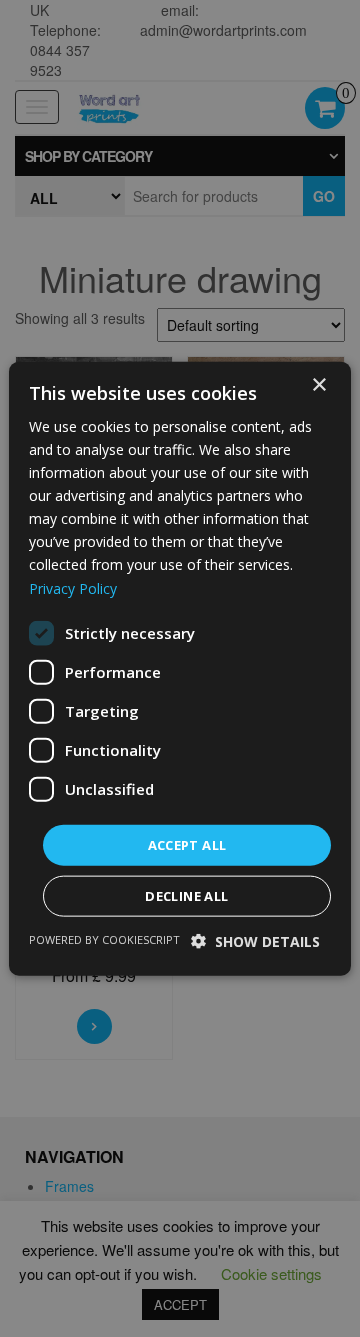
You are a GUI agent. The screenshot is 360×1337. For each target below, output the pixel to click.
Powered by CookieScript (104, 939)
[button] (255, 941)
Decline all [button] (186, 896)
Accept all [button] (187, 844)
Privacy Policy (73, 587)
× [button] (318, 384)
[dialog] (180, 668)
